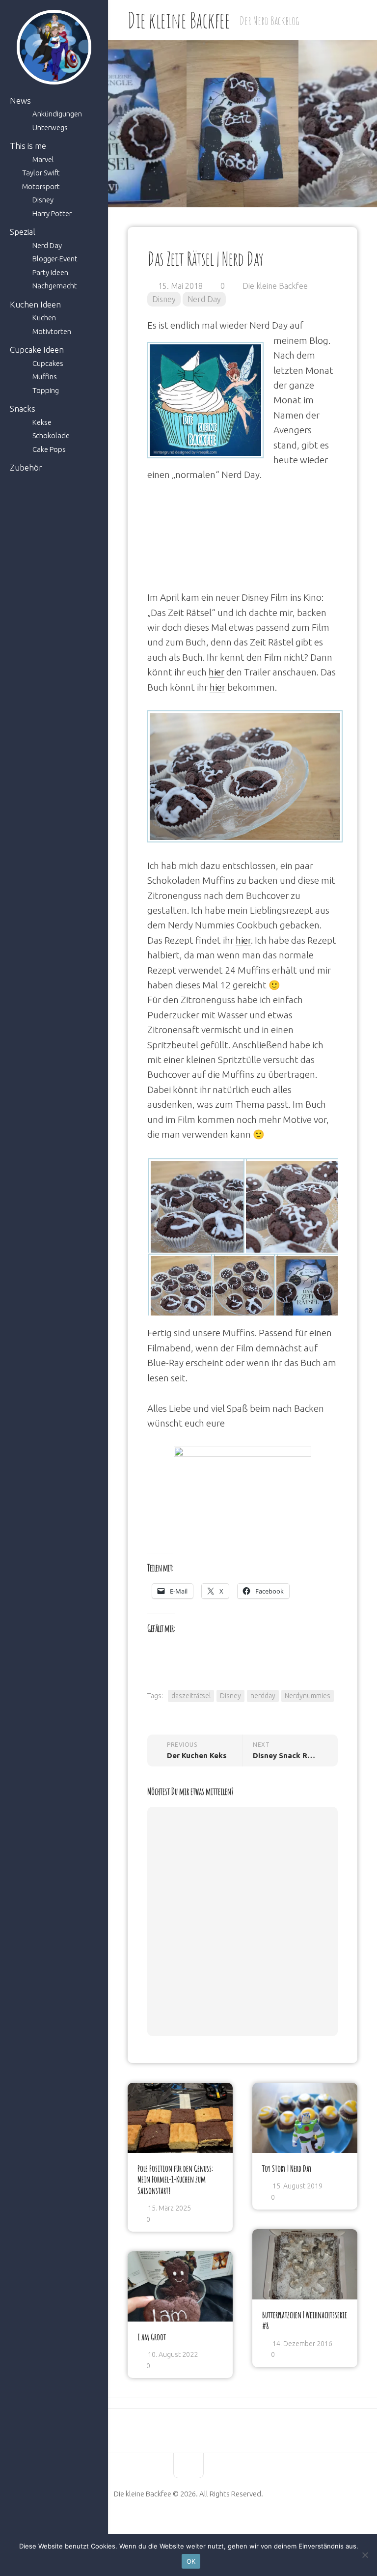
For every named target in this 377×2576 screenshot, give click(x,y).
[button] (195, 1208)
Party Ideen (50, 272)
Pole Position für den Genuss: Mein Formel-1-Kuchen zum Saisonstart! (175, 2179)
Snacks (23, 408)
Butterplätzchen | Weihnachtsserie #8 (305, 2320)
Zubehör (26, 467)
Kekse (42, 422)
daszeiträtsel (191, 1696)
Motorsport (41, 186)
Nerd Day (47, 245)
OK (191, 2561)
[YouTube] (180, 2525)
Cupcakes (48, 363)
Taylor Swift (41, 173)
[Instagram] (214, 2525)
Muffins (45, 377)
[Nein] (365, 2555)
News (20, 100)
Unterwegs (50, 127)
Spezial (23, 232)
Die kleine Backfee (179, 20)
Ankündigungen (57, 114)
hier (216, 672)
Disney (43, 200)
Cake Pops (49, 449)
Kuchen (44, 318)
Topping (46, 390)
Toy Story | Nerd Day (287, 2168)
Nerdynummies (308, 1696)
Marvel (43, 159)
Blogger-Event (55, 259)
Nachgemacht (55, 286)
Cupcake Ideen (37, 350)
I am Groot (152, 2337)
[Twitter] (197, 2525)
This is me (28, 146)
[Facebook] (163, 2525)
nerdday (263, 1696)
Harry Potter (52, 213)
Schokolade (51, 435)
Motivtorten (52, 331)
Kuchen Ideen (35, 304)
